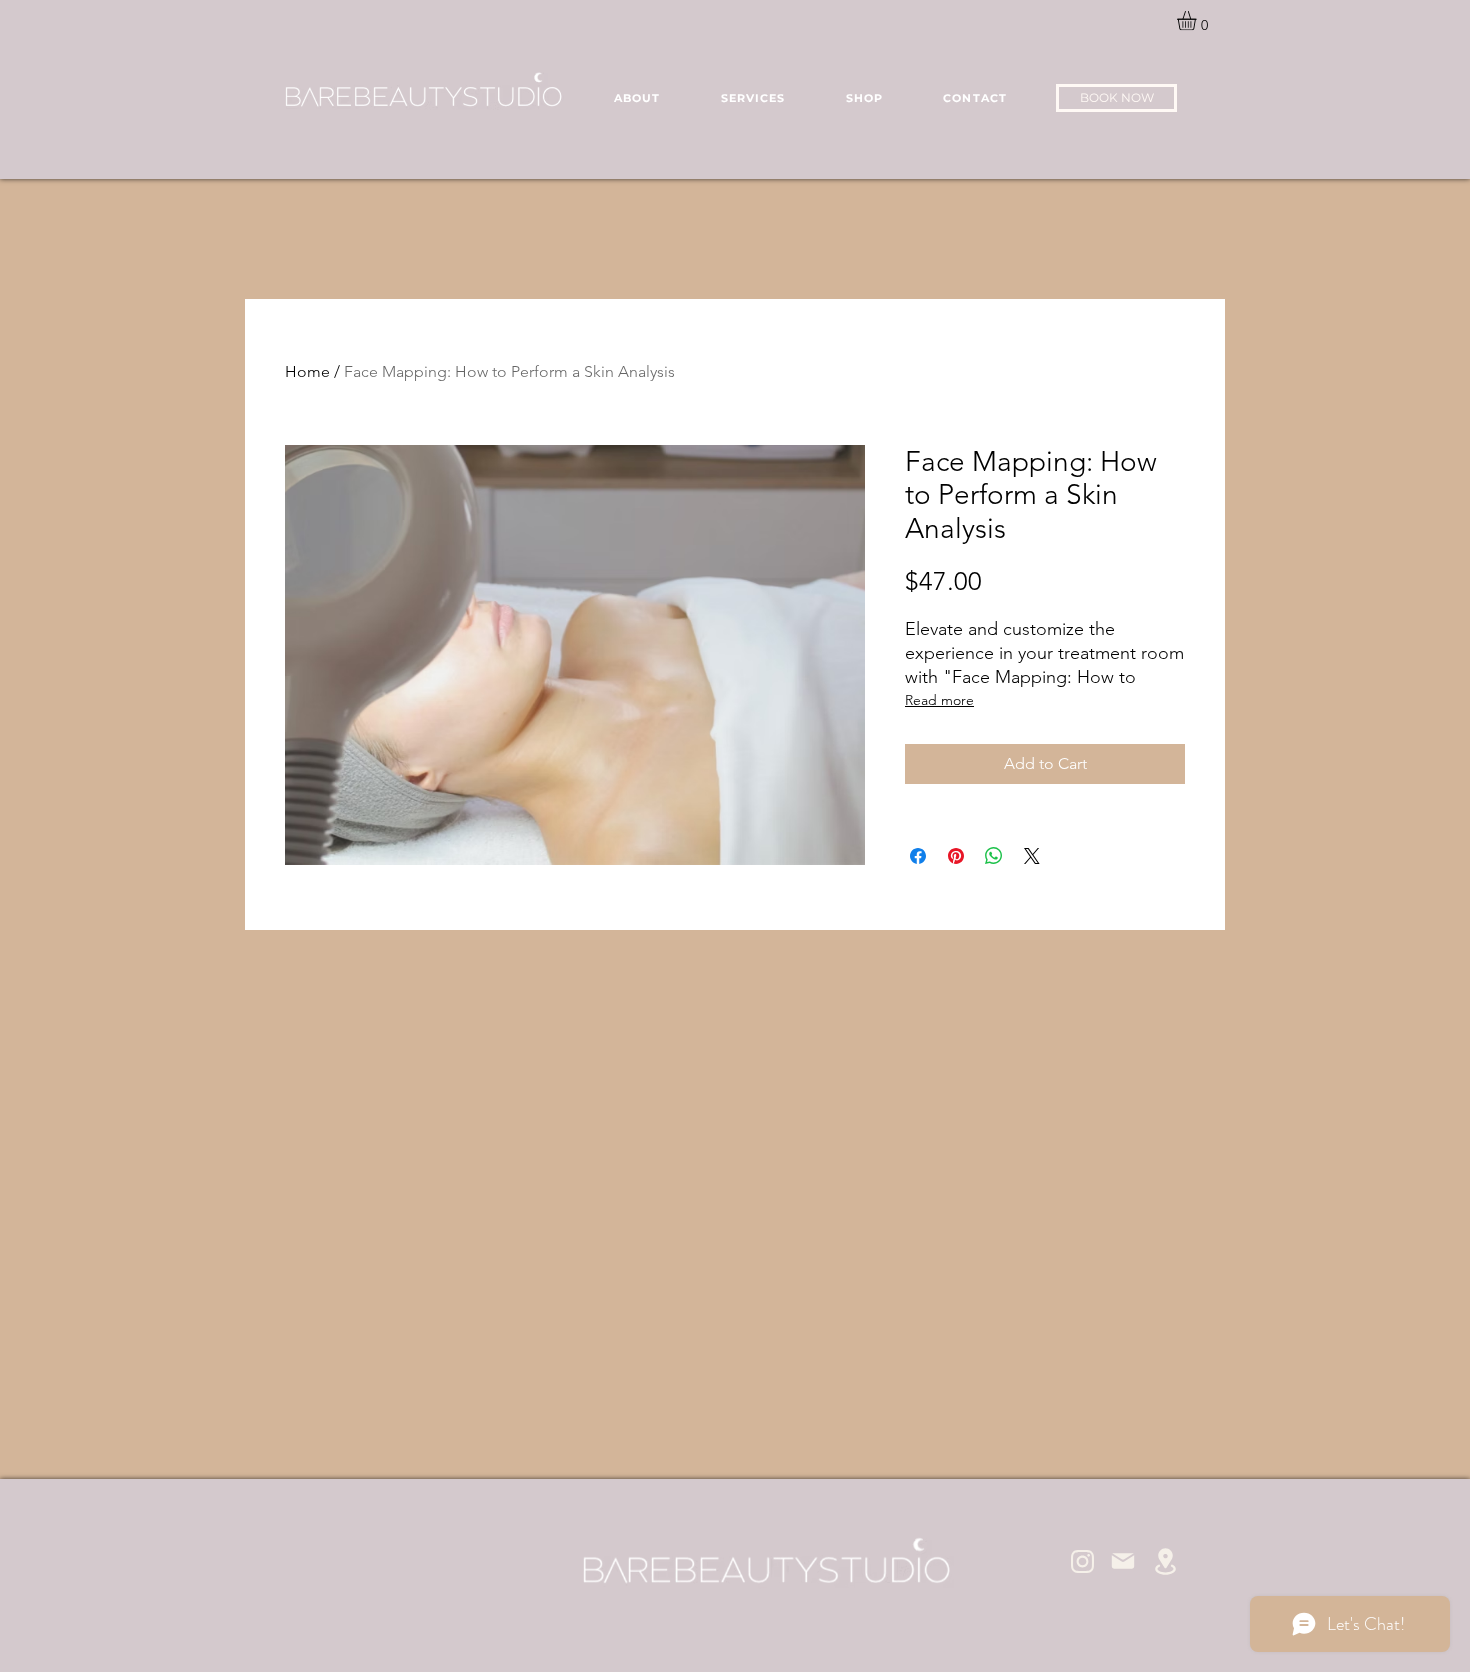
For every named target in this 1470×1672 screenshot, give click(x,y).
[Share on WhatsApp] (994, 856)
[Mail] (1123, 1561)
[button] (1198, 20)
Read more (939, 700)
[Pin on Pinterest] (956, 856)
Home (307, 371)
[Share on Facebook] (918, 856)
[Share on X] (1032, 856)
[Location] (1165, 1561)
